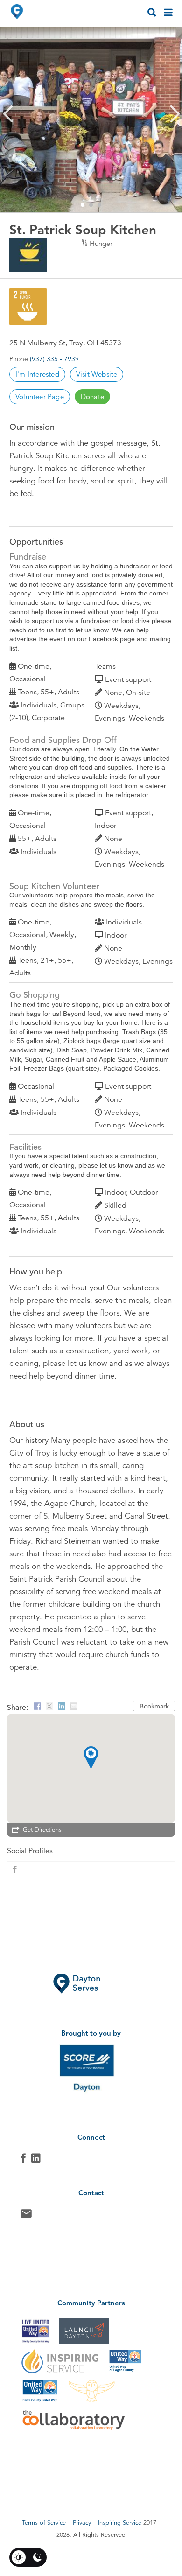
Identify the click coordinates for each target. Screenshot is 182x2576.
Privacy (82, 2523)
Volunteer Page (40, 396)
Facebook (23, 2160)
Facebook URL (15, 1869)
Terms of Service (44, 2523)
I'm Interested (37, 374)
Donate (92, 396)
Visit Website (97, 374)
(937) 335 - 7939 (54, 359)
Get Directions (42, 1830)
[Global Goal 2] (28, 307)
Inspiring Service (120, 2523)
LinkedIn (36, 2160)
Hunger (101, 243)
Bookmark (154, 1706)
